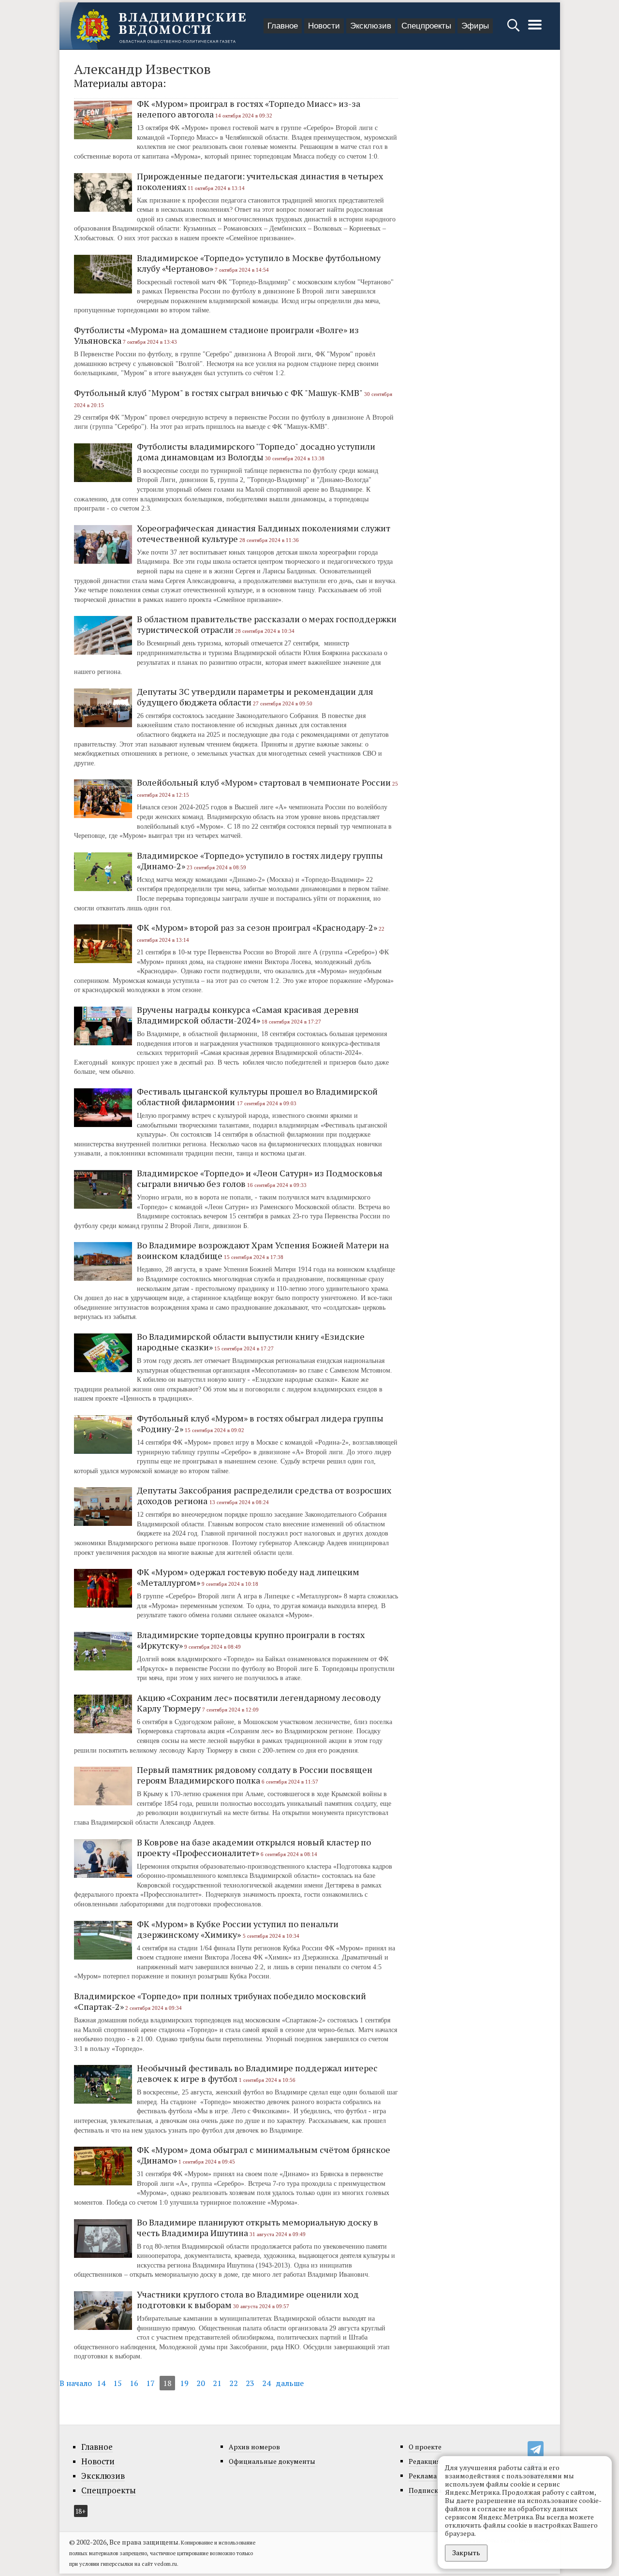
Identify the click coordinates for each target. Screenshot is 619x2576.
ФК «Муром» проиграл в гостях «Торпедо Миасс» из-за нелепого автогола (249, 109)
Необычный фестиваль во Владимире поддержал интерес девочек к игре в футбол (257, 2073)
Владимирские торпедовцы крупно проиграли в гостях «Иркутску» (251, 1640)
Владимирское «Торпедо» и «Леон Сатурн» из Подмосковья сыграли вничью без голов (260, 1178)
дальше (290, 2383)
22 (234, 2383)
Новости (324, 26)
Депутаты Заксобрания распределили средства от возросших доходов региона (264, 1495)
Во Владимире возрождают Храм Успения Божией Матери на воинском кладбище (263, 1250)
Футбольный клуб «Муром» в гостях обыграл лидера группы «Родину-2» (260, 1423)
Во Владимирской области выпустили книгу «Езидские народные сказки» (251, 1342)
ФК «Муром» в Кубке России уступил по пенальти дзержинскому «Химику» (238, 1929)
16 (134, 2383)
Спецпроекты (426, 26)
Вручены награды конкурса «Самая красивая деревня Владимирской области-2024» (248, 1015)
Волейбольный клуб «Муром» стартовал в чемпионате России (264, 782)
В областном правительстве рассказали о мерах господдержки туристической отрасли (267, 624)
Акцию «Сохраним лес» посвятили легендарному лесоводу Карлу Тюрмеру (259, 1703)
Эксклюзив (371, 26)
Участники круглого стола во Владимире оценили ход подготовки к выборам (248, 2299)
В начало (76, 2383)
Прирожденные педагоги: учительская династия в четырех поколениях (260, 181)
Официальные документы (272, 2461)
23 (250, 2383)
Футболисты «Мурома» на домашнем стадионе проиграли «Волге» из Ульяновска (216, 335)
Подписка (425, 2490)
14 (101, 2383)
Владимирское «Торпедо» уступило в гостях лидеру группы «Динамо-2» (260, 861)
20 (201, 2383)
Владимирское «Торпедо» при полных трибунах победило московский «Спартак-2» (220, 2001)
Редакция (425, 2461)
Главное (283, 26)
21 (217, 2383)
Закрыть (466, 2553)
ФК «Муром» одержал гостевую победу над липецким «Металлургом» (248, 1577)
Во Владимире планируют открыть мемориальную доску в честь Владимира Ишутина (258, 2227)
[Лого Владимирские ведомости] (161, 26)
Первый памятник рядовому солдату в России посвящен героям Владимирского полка (255, 1775)
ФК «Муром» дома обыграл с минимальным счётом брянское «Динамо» (264, 2155)
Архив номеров (254, 2447)
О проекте (425, 2447)
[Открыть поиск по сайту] (514, 30)
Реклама (423, 2476)
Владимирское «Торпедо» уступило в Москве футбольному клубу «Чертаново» (259, 263)
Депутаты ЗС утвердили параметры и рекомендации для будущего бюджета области (255, 697)
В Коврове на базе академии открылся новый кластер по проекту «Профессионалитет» (254, 1847)
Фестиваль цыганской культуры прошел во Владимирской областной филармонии (257, 1097)
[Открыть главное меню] (535, 30)
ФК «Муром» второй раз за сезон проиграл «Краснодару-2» (257, 927)
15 (118, 2383)
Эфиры (475, 26)
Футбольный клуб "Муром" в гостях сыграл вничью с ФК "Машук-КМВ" (218, 393)
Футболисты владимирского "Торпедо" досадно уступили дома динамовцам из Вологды (256, 452)
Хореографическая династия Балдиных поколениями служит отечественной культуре (264, 533)
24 (266, 2383)
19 (184, 2383)
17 (150, 2383)
